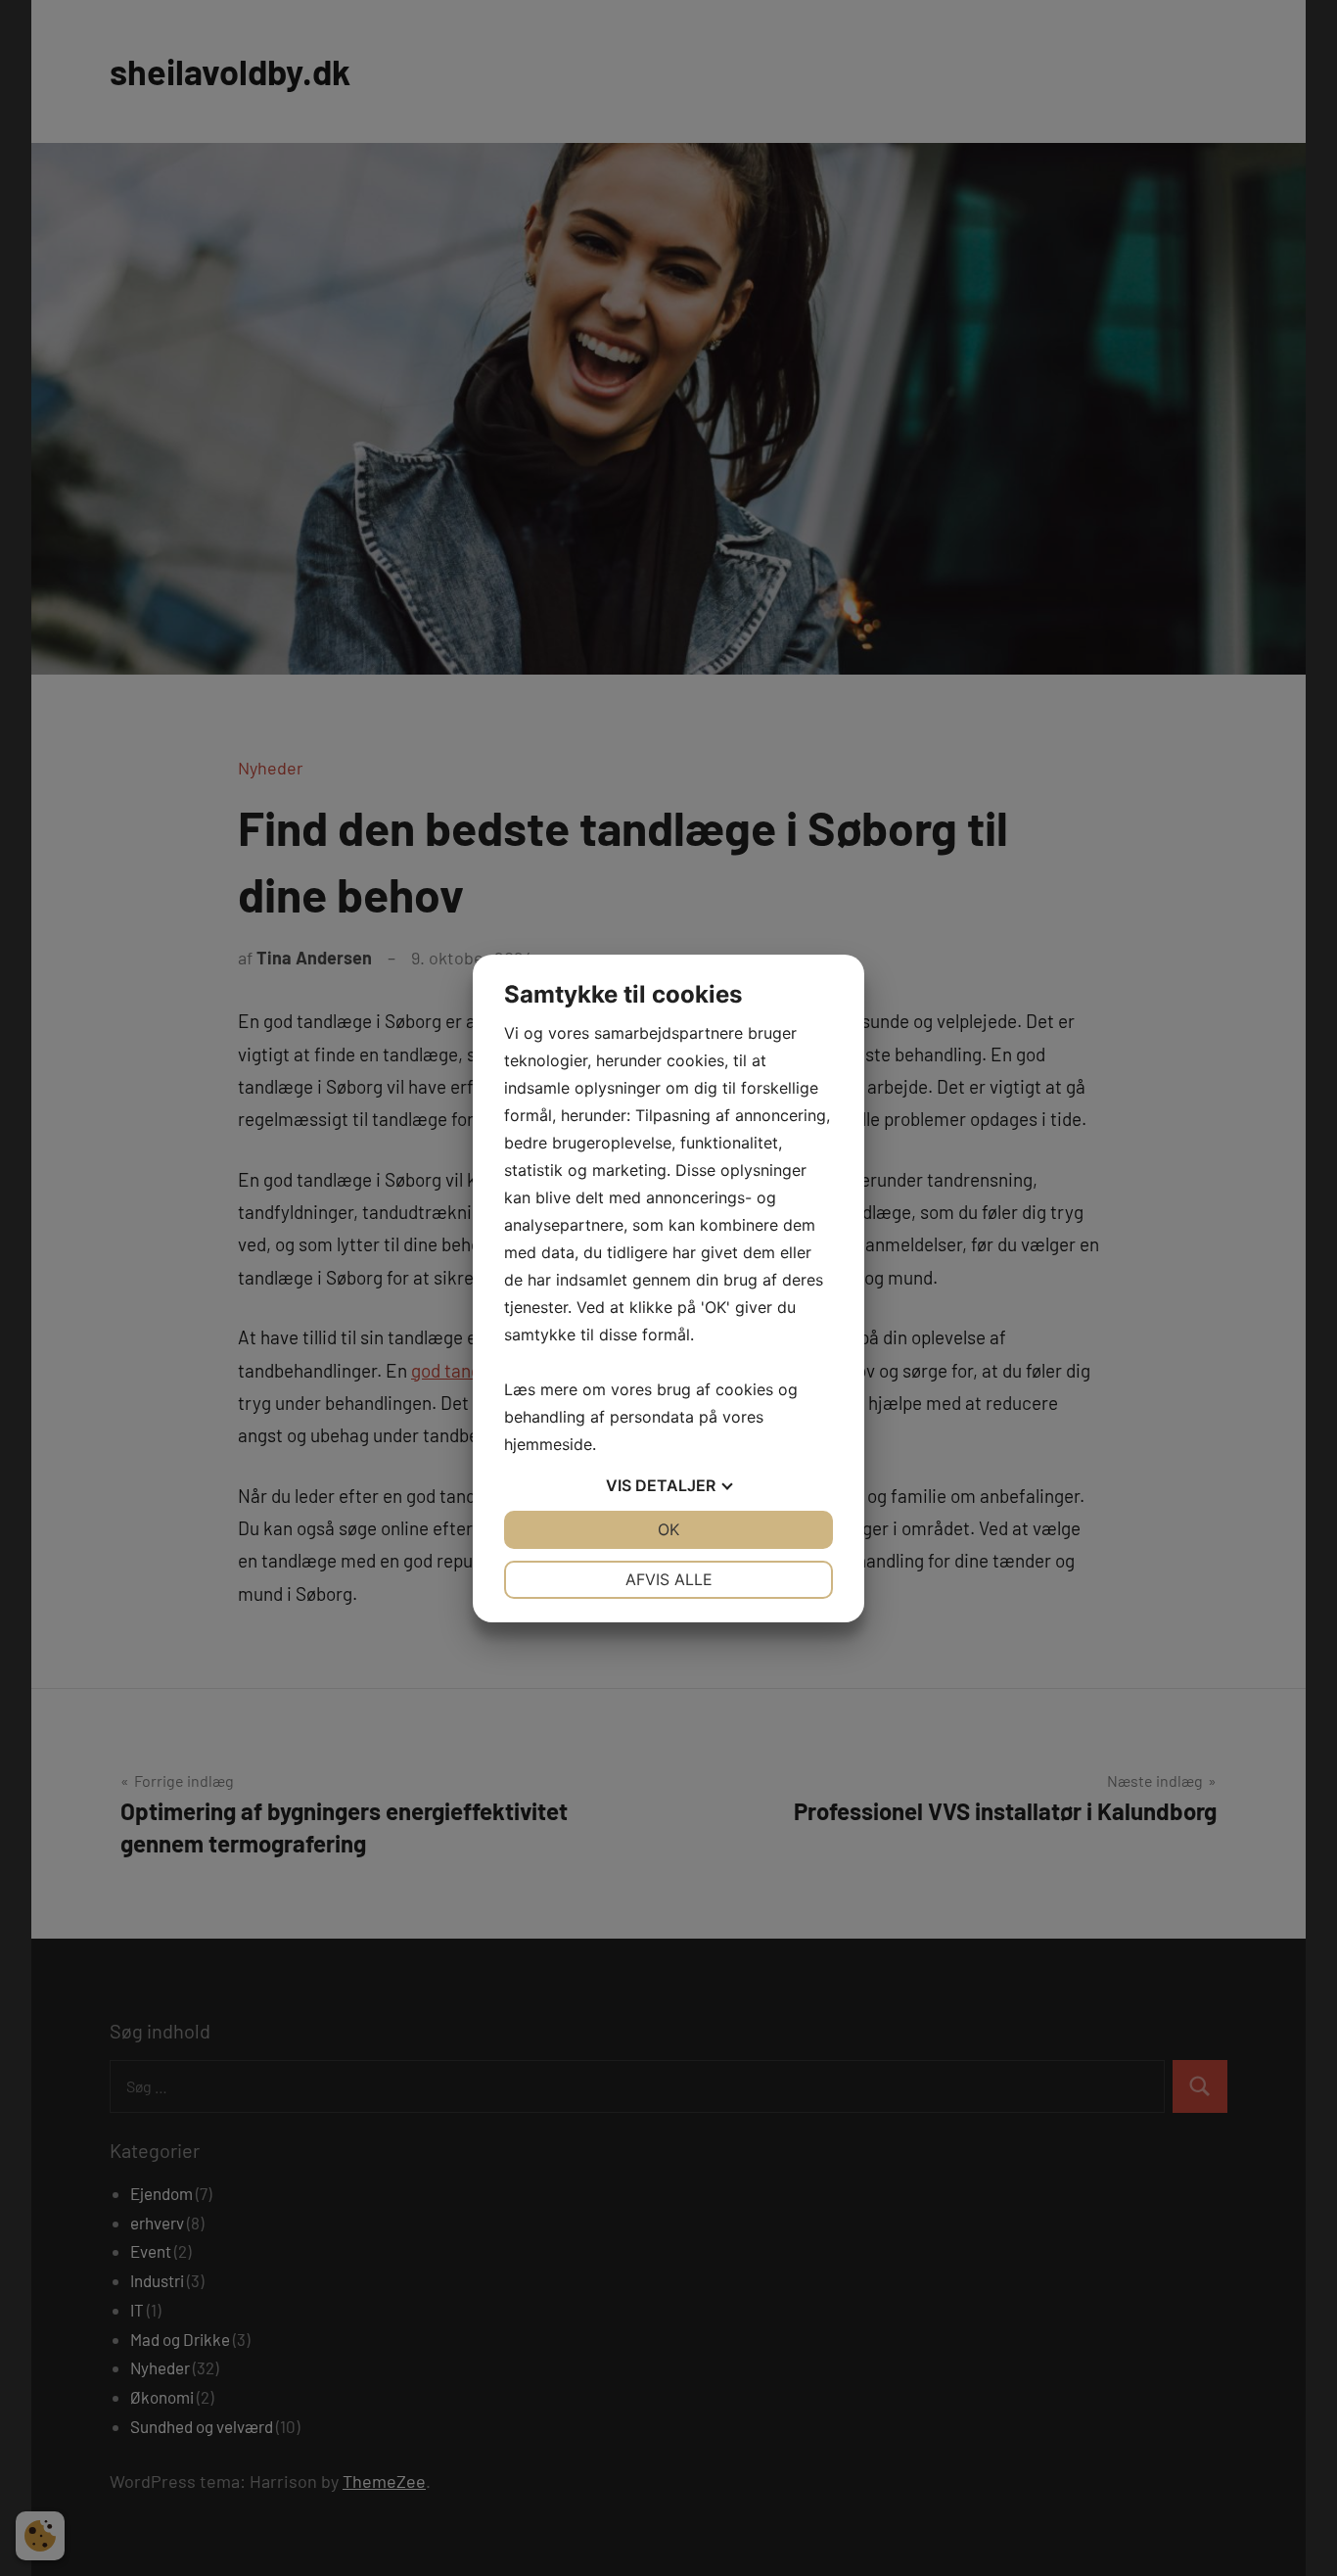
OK (668, 1529)
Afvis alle (669, 1579)
